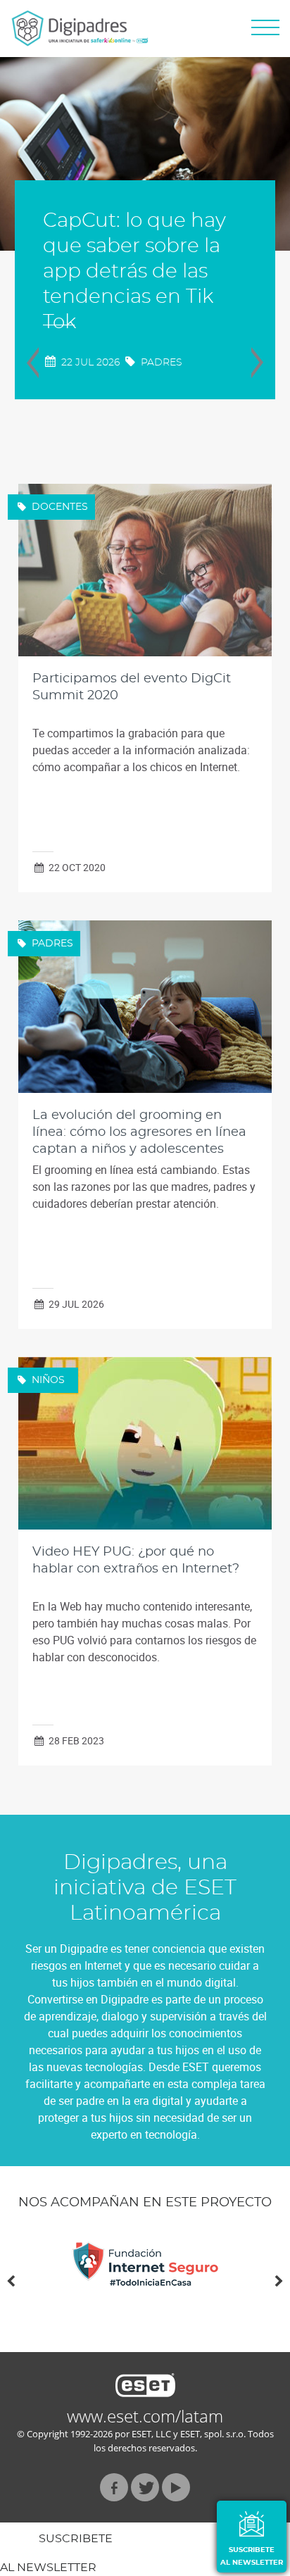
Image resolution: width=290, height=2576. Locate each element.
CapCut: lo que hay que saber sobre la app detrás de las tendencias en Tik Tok (134, 272)
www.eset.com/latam (145, 2416)
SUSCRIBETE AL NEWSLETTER (252, 2556)
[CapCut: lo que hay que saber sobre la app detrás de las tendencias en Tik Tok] (145, 154)
